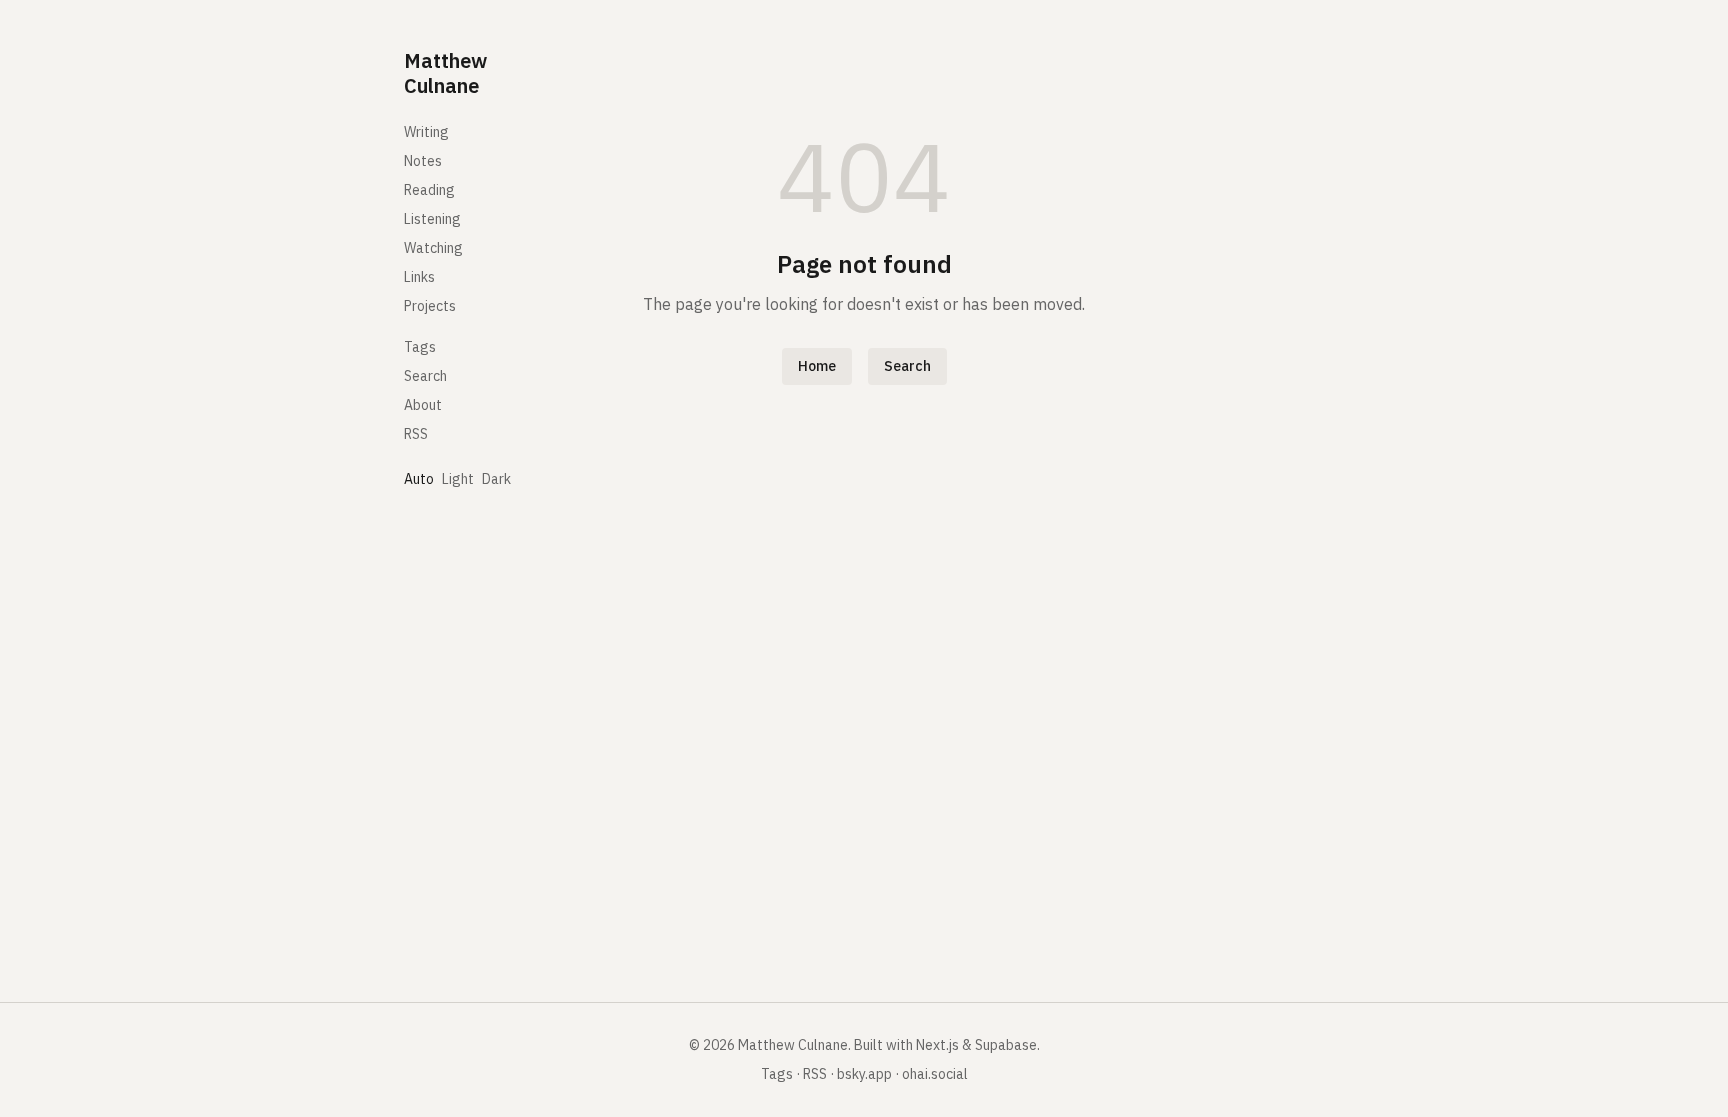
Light (458, 479)
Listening (432, 219)
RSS (416, 434)
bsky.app (864, 1074)
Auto (419, 479)
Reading (429, 190)
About (423, 405)
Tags (420, 347)
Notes (423, 161)
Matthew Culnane (445, 73)
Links (419, 277)
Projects (430, 306)
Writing (426, 132)
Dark (496, 479)
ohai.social (935, 1074)
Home (817, 366)
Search (425, 376)
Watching (433, 248)
